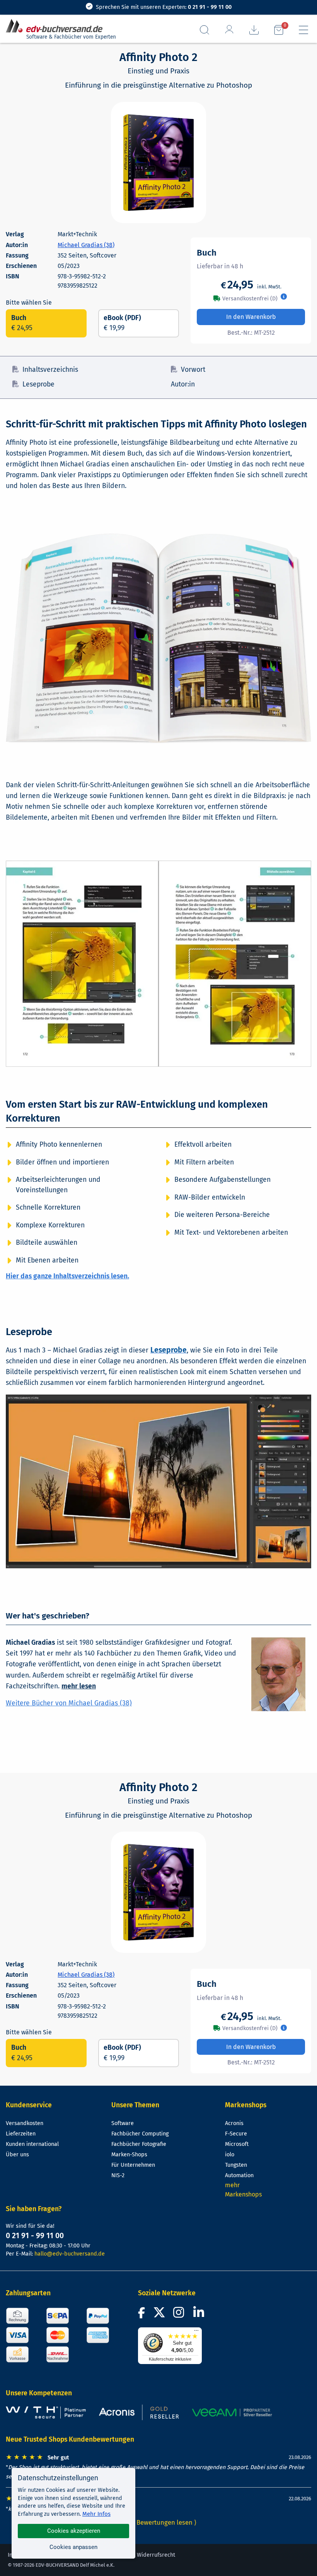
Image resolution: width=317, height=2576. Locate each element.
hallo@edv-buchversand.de (70, 2254)
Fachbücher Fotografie (139, 2144)
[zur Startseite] (57, 26)
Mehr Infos (96, 2514)
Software (123, 2123)
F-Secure (236, 2134)
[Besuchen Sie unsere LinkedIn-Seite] (200, 2315)
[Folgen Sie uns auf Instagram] (180, 2315)
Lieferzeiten (21, 2134)
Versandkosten (25, 2123)
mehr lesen (79, 1686)
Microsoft (237, 2144)
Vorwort (193, 370)
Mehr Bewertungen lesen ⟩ (158, 2522)
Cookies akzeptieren (74, 2531)
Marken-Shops (129, 2155)
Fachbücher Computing (140, 2134)
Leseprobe (38, 384)
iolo (230, 2155)
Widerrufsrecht (156, 2555)
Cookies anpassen (73, 2547)
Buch (22, 323)
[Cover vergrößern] (158, 163)
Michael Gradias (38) (86, 245)
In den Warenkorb (251, 317)
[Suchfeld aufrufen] (205, 30)
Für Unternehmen (133, 2165)
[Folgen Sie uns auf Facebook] (143, 2315)
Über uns (17, 2155)
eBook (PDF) (122, 323)
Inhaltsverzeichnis (50, 370)
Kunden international (32, 2144)
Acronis (234, 2123)
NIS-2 (118, 2175)
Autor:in (183, 384)
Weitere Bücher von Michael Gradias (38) (69, 1703)
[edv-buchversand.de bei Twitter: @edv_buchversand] (159, 2315)
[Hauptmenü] (303, 30)
